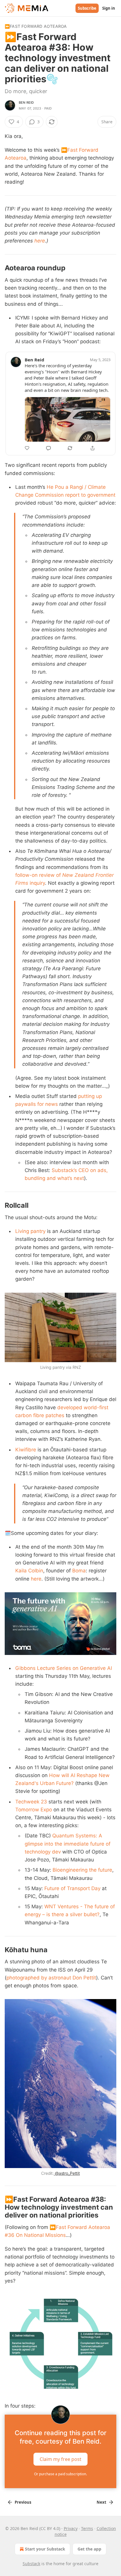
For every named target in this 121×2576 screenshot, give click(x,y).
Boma (79, 1571)
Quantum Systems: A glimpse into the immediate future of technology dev (68, 1844)
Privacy (71, 2528)
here (40, 241)
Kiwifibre (26, 1450)
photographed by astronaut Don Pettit (51, 1978)
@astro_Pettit (67, 2173)
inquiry (37, 883)
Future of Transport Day (72, 1888)
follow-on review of (39, 875)
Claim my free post (60, 2459)
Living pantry (30, 1231)
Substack (31, 2564)
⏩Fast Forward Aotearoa (36, 26)
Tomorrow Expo (34, 1810)
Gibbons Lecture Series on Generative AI (64, 1668)
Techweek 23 (31, 1802)
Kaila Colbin (29, 1571)
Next (101, 2502)
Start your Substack (45, 2549)
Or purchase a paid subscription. (60, 2474)
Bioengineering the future (82, 1870)
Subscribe (87, 8)
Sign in (109, 8)
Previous (23, 2502)
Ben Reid (26, 103)
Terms (87, 2528)
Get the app (89, 2549)
